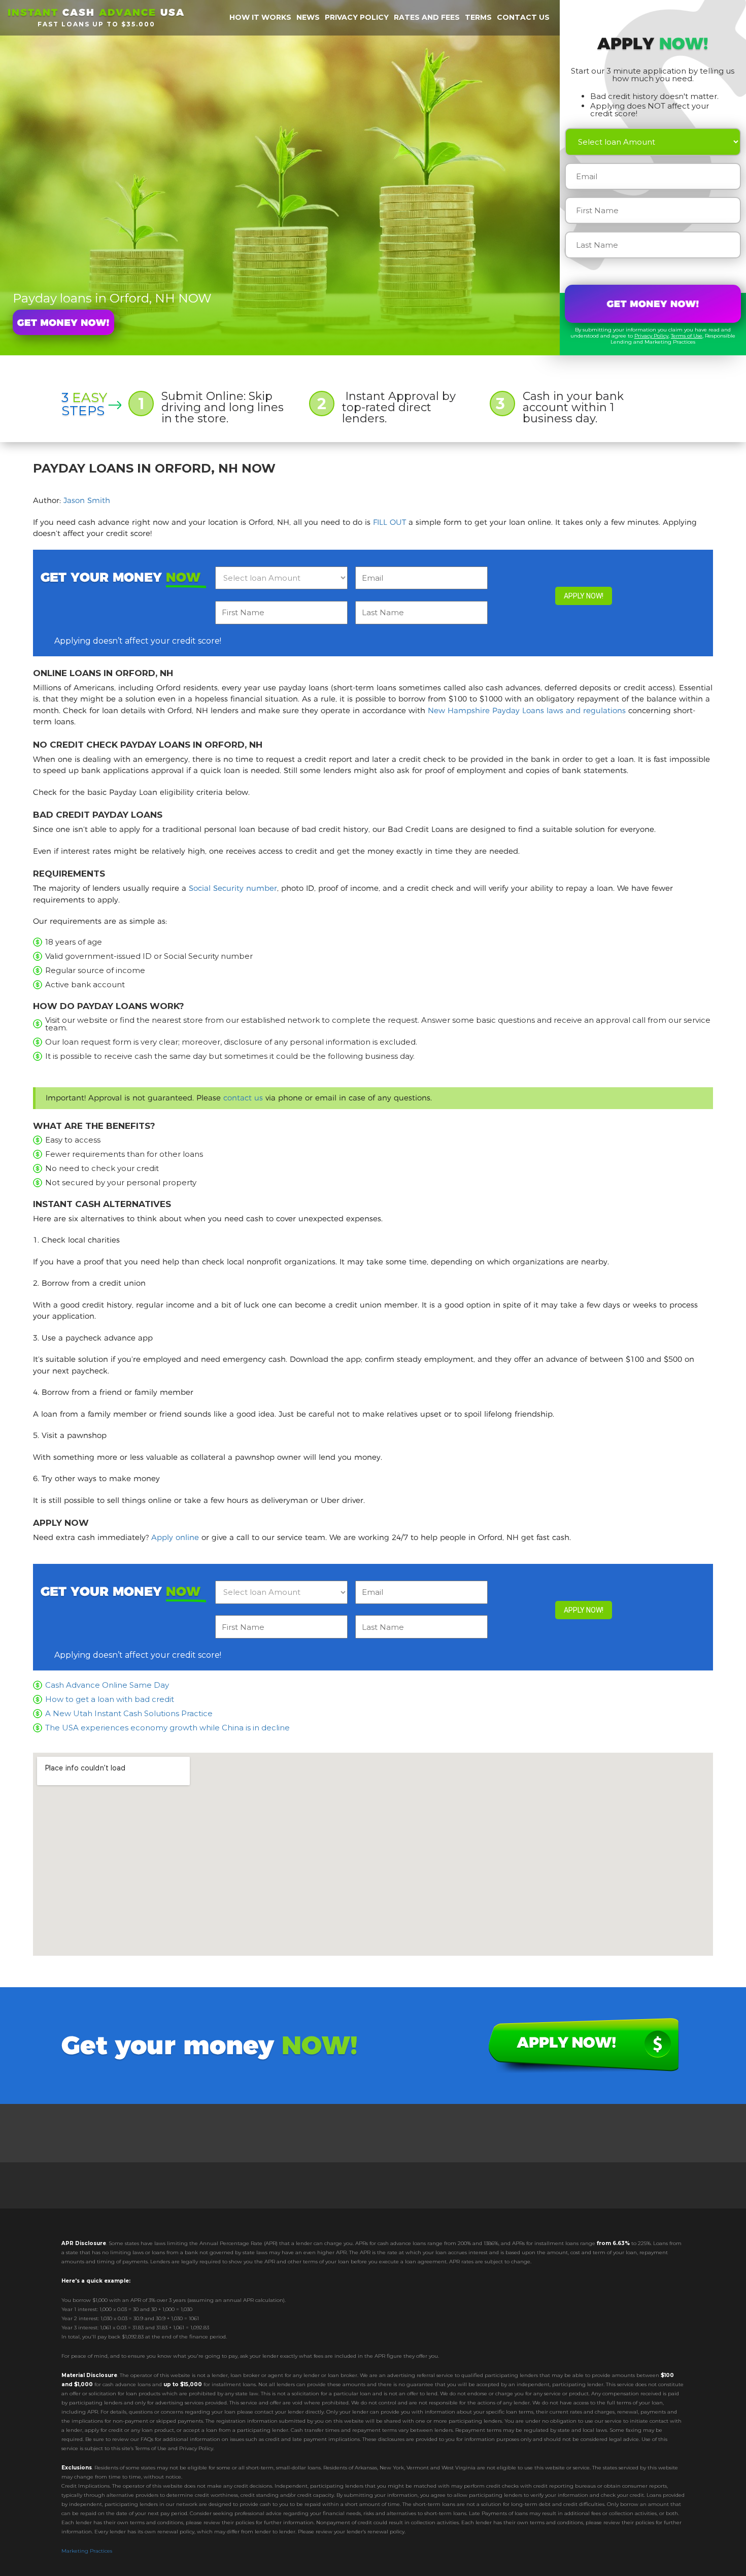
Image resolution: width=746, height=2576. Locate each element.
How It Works (260, 17)
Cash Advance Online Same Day (107, 1685)
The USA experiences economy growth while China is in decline (167, 1728)
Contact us (523, 17)
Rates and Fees (427, 17)
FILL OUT (389, 522)
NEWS (308, 17)
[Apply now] (63, 322)
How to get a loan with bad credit (110, 1699)
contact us (243, 1098)
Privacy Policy (651, 336)
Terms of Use (687, 336)
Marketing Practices (87, 2551)
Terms (478, 17)
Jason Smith (87, 500)
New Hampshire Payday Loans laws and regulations (527, 710)
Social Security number (233, 888)
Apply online (175, 1537)
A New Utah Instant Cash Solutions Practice (129, 1713)
